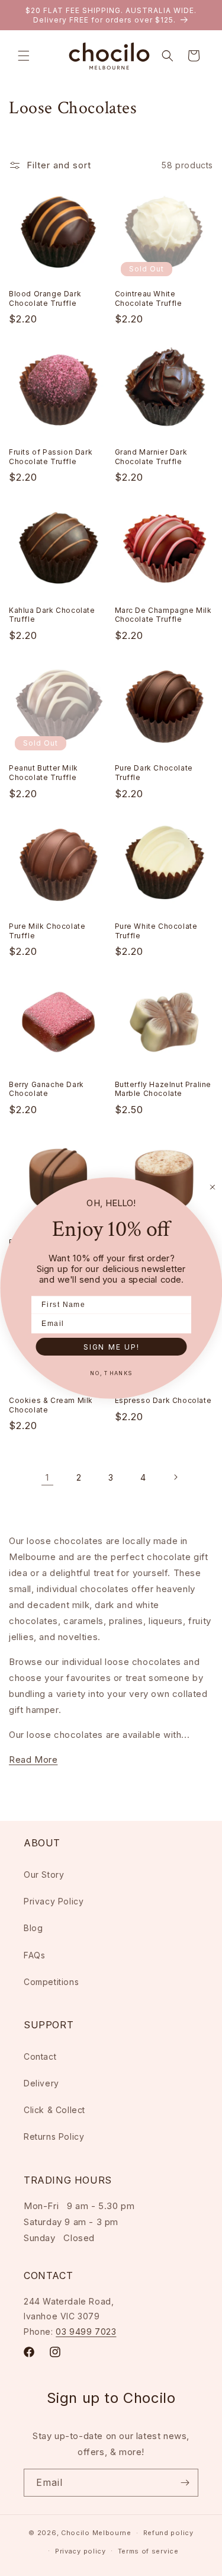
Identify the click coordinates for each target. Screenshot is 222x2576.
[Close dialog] (213, 1187)
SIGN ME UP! (111, 1346)
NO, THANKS (111, 1373)
